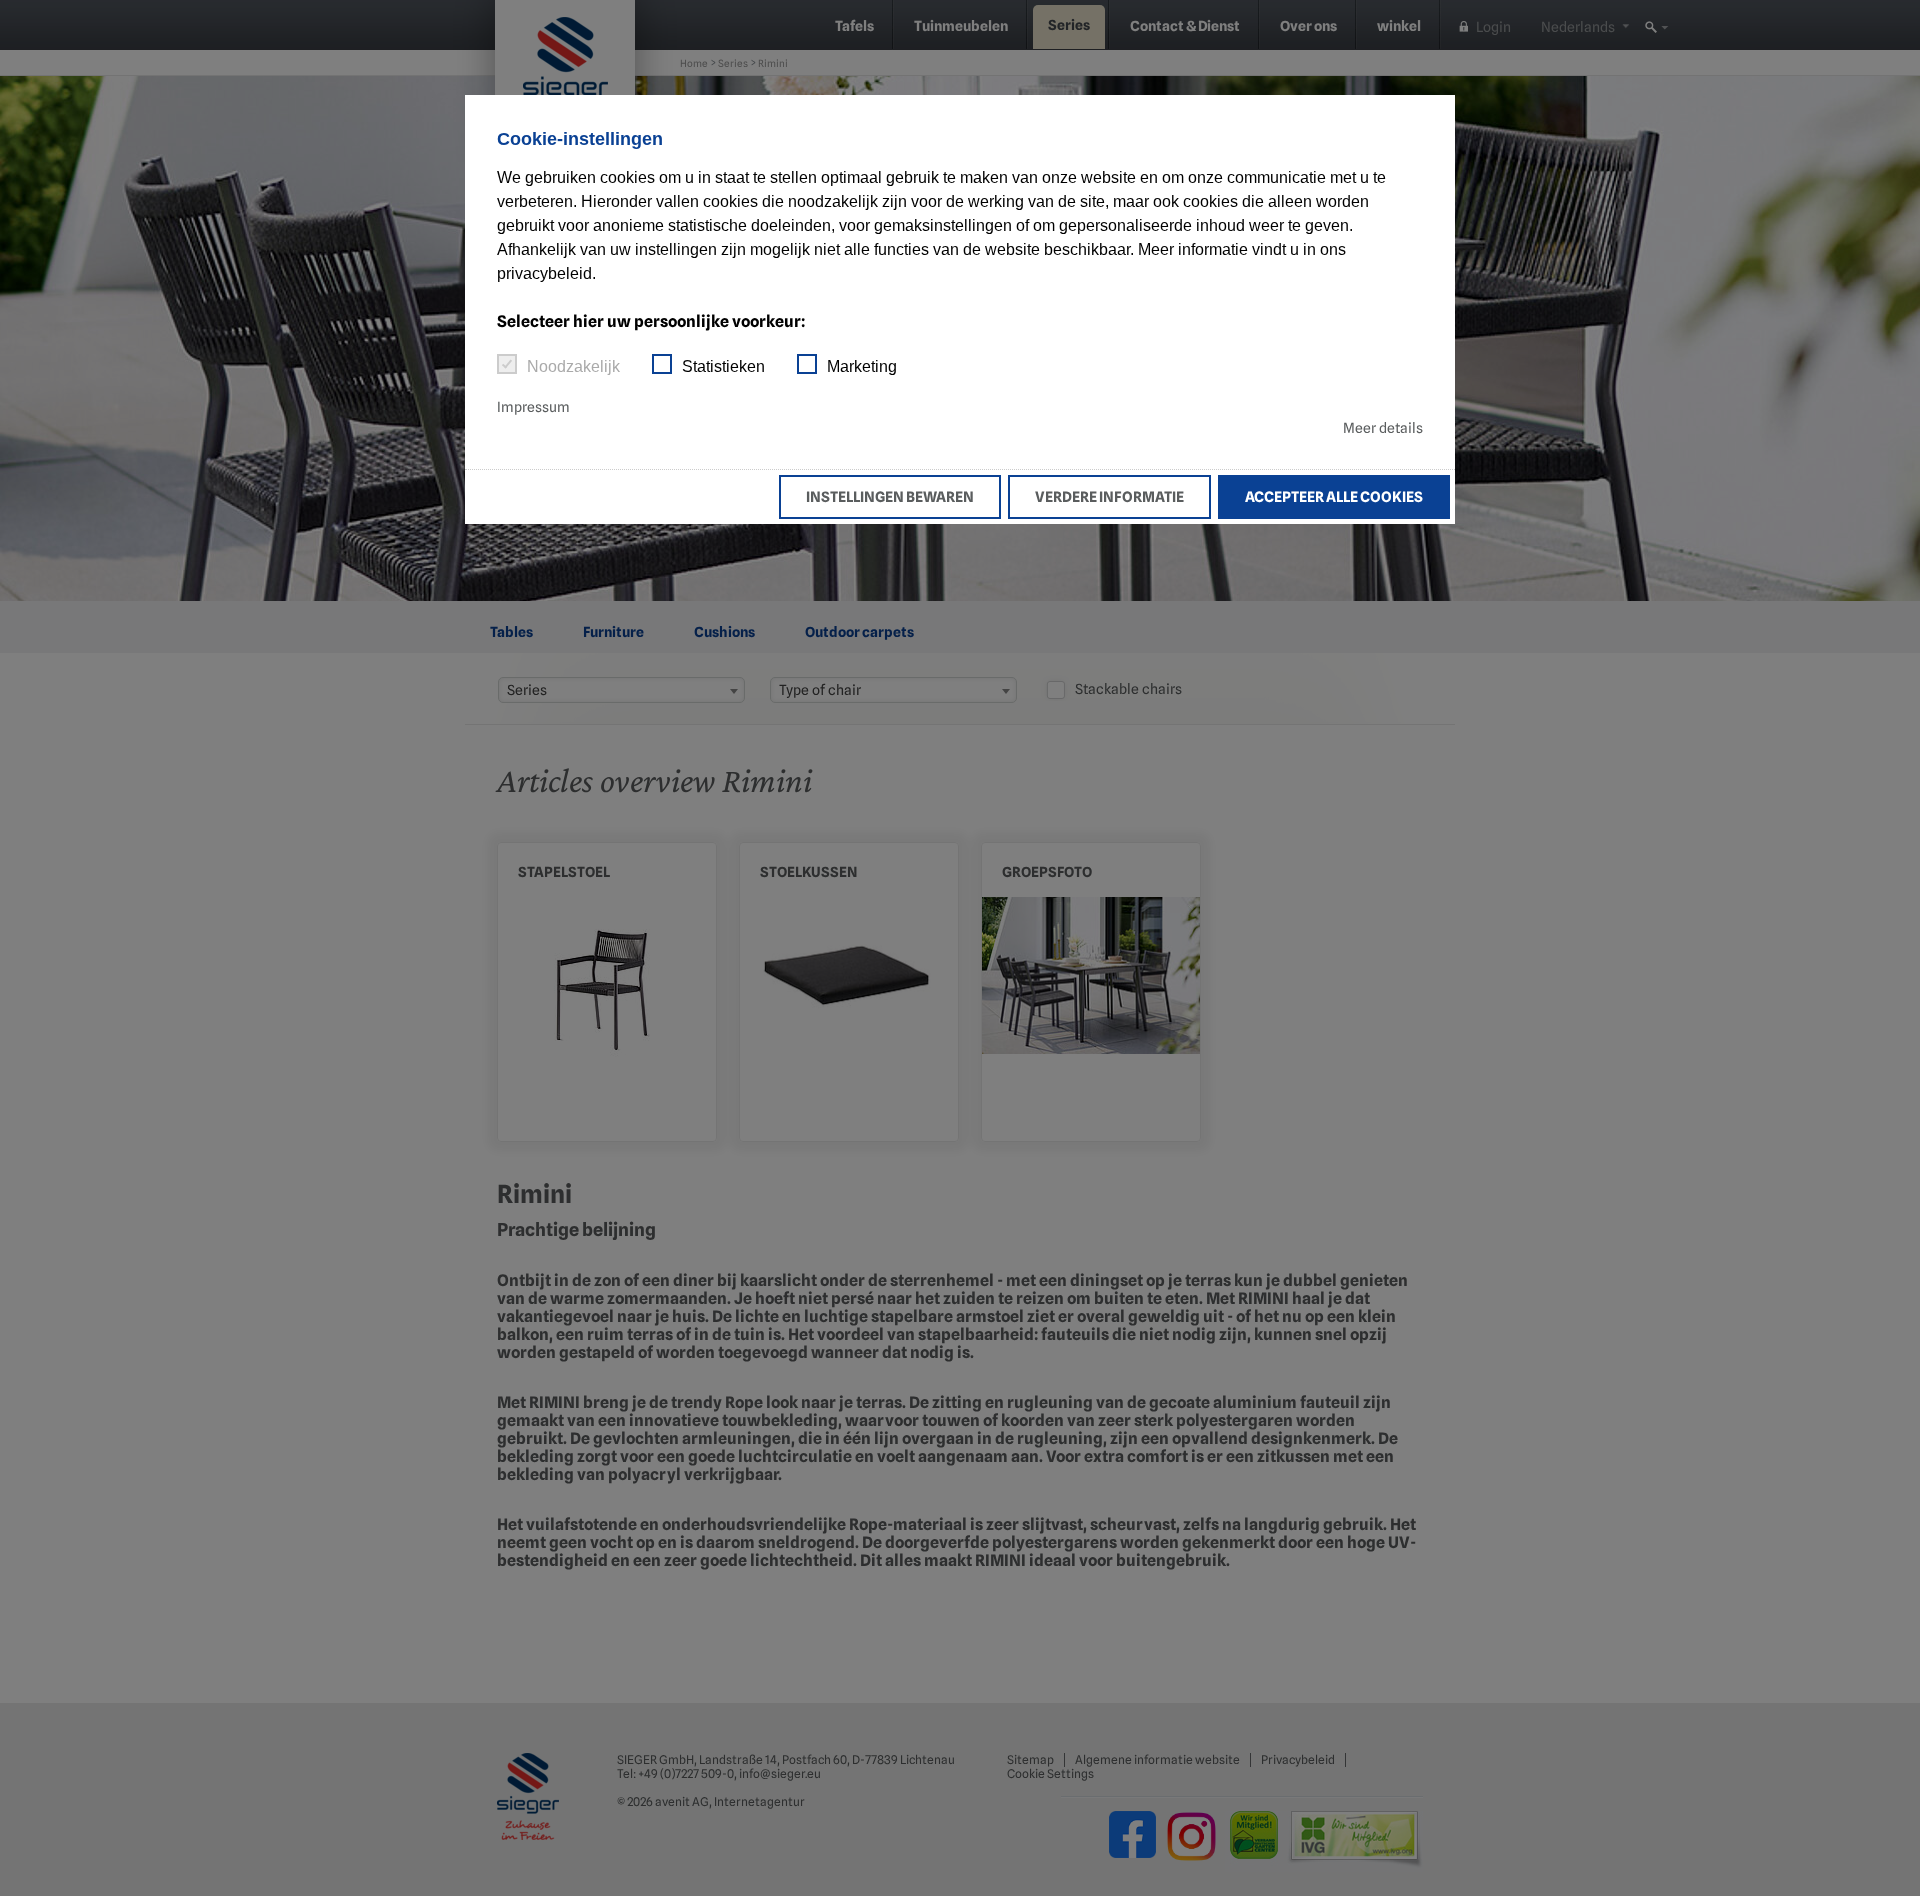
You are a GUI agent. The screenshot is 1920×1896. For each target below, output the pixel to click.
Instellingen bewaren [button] (890, 496)
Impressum (533, 407)
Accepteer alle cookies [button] (1334, 496)
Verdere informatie (1109, 496)
